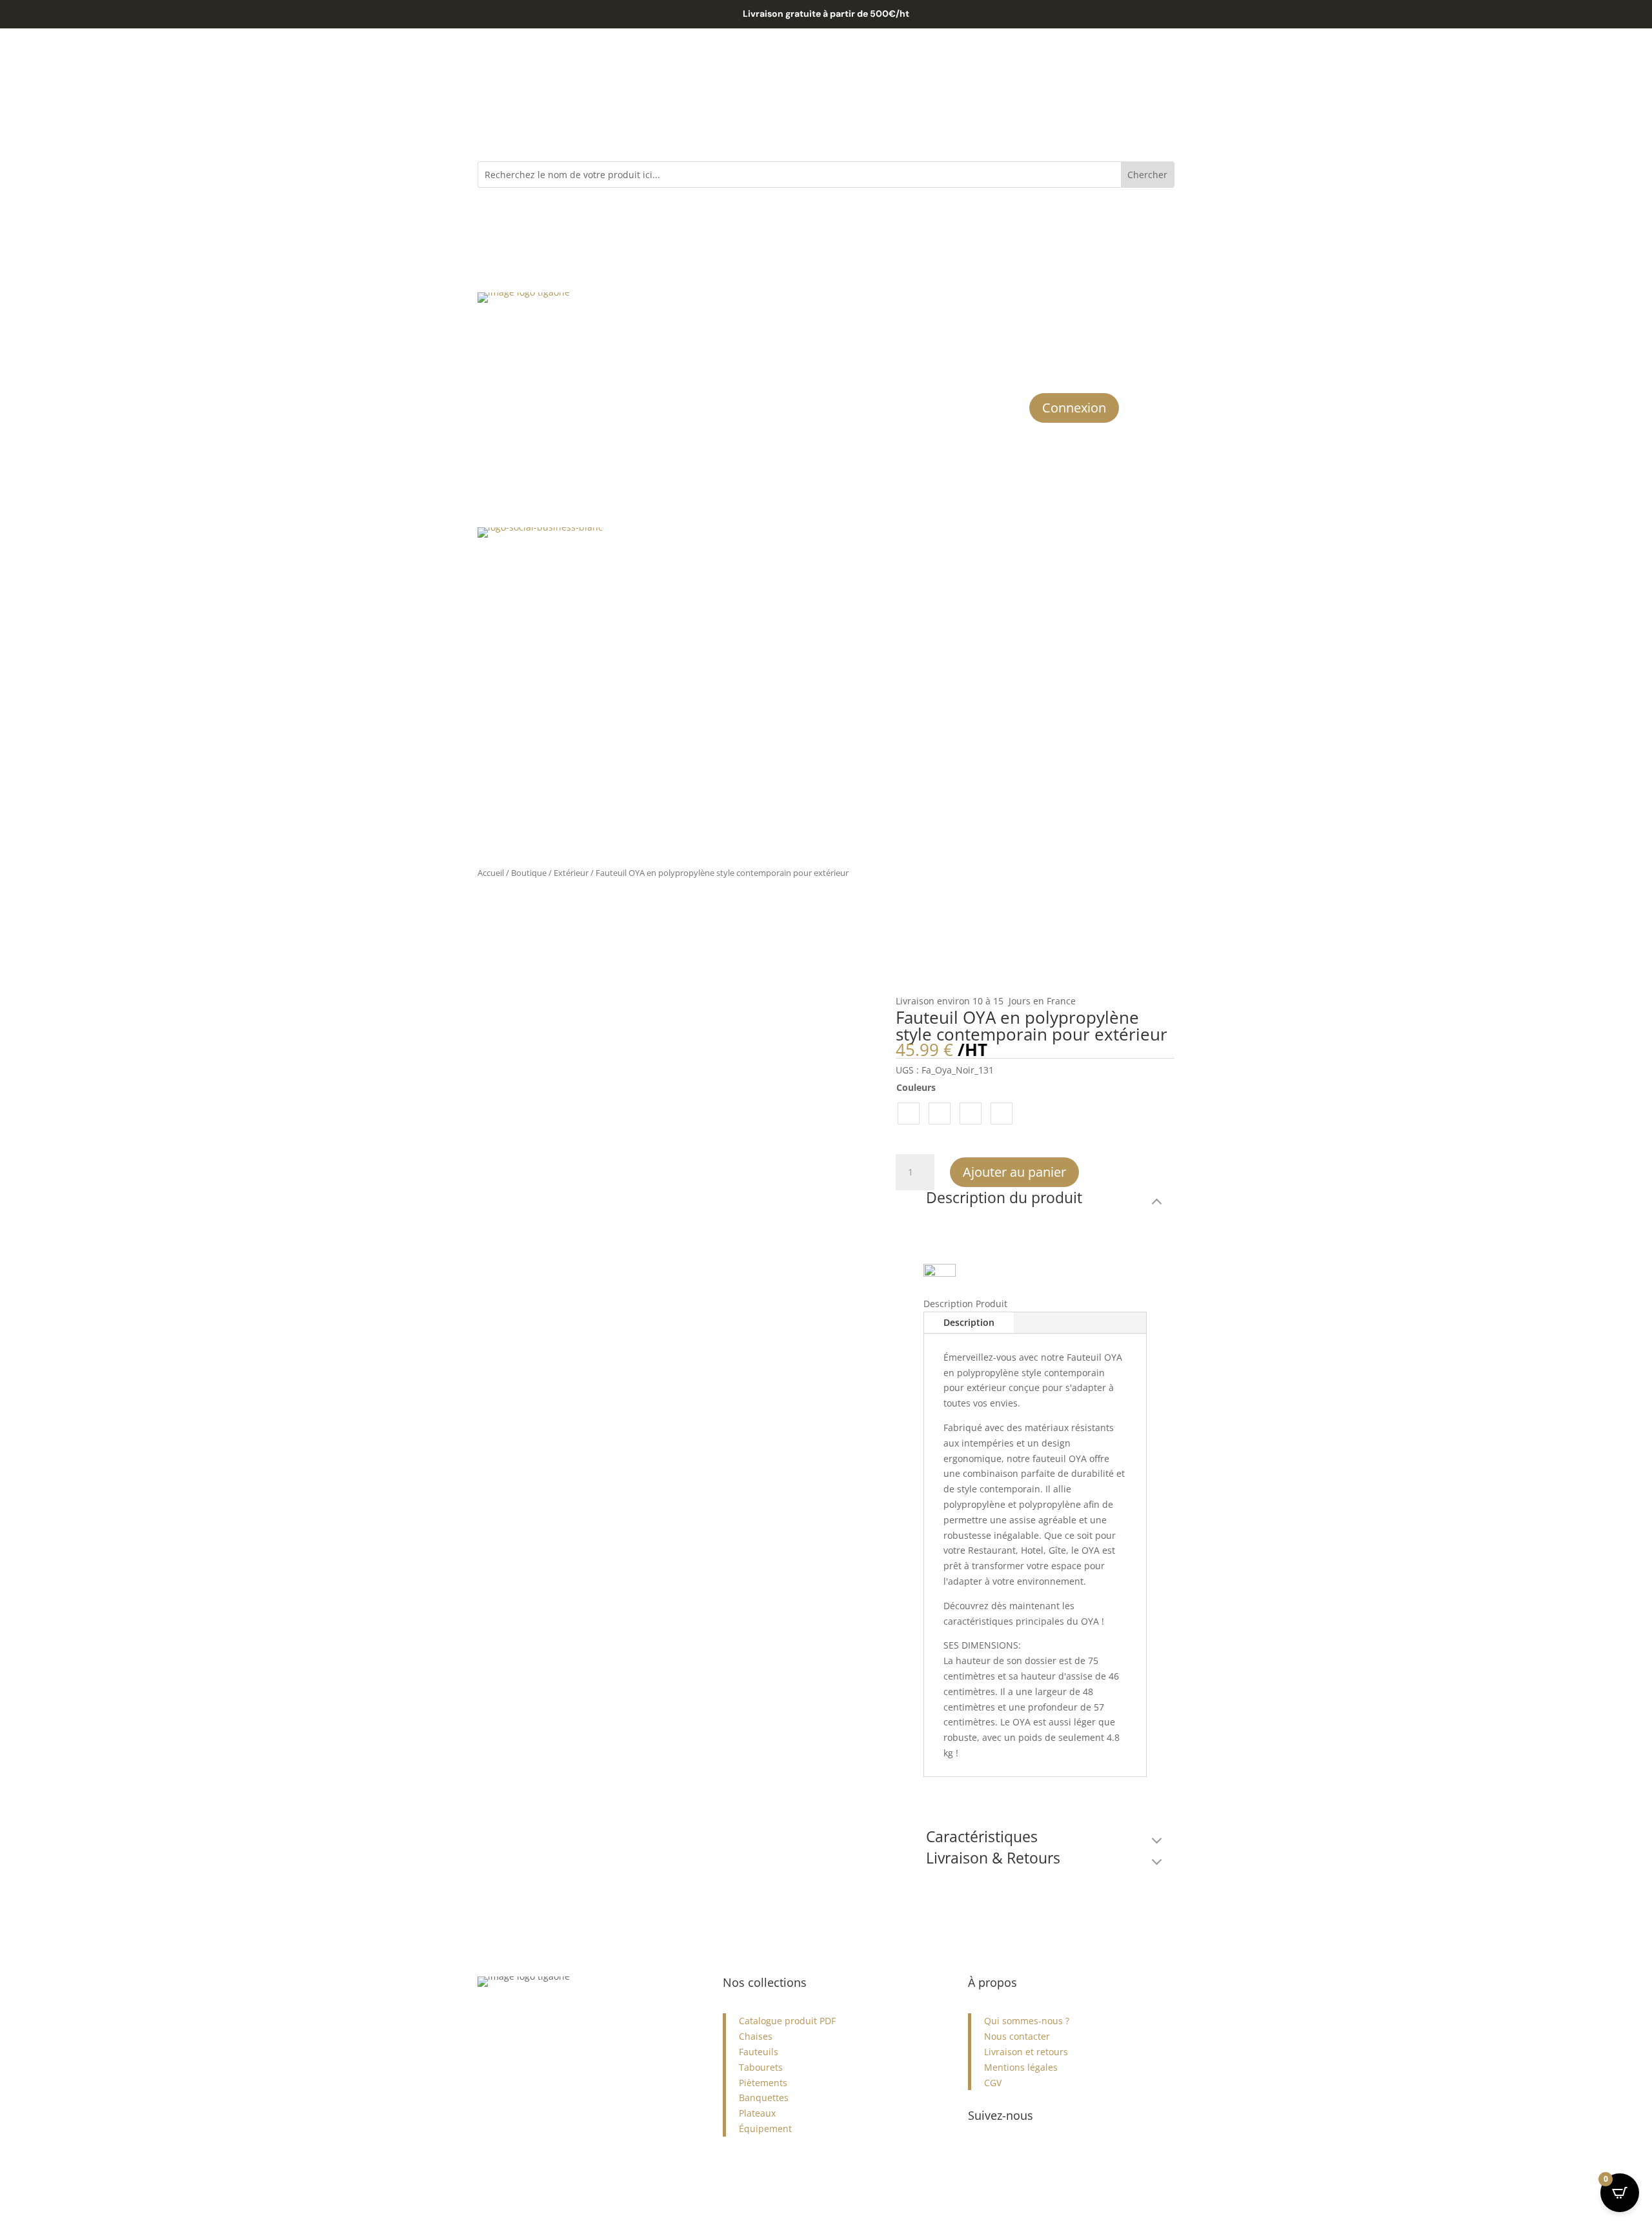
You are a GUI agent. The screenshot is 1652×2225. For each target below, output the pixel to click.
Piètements (763, 2083)
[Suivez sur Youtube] (1056, 2157)
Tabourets (761, 2067)
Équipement (765, 2128)
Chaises (756, 2036)
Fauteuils (759, 2052)
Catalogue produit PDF (787, 2021)
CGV (993, 2083)
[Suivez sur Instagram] (978, 2157)
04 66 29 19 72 (509, 2047)
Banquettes (764, 2098)
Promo (841, 303)
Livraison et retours (1026, 2052)
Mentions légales (1021, 2067)
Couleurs (916, 1087)
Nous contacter (1017, 2036)
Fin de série (931, 303)
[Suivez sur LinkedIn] (1030, 2157)
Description (969, 1322)
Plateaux (757, 2113)
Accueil (491, 873)
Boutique (529, 873)
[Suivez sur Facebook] (1004, 2157)
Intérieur (715, 303)
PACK (881, 303)
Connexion (1074, 408)
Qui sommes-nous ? (1027, 2021)
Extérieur (781, 303)
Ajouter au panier (1014, 1172)
